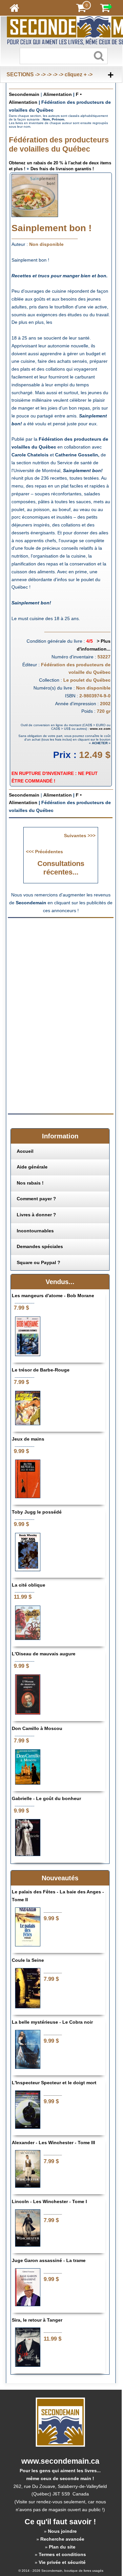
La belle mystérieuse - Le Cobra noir (52, 2022)
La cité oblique (29, 1585)
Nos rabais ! (30, 1183)
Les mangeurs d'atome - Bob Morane (53, 1296)
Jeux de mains (28, 1439)
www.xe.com (100, 729)
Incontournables (35, 1231)
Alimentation (58, 94)
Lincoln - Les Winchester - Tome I (49, 2201)
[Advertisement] (63, 968)
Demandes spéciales (40, 1246)
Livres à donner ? (36, 1215)
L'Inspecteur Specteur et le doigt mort (54, 2083)
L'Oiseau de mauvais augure (44, 1654)
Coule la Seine (28, 1960)
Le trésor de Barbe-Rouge (41, 1370)
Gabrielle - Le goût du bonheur (46, 1798)
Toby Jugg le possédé (37, 1512)
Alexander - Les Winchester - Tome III (53, 2143)
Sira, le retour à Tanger (37, 2320)
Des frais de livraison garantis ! (62, 169)
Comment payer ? (36, 1199)
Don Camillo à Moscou (37, 1728)
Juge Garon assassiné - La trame (49, 2260)
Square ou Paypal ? (39, 1262)
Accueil (25, 1151)
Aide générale (32, 1167)
